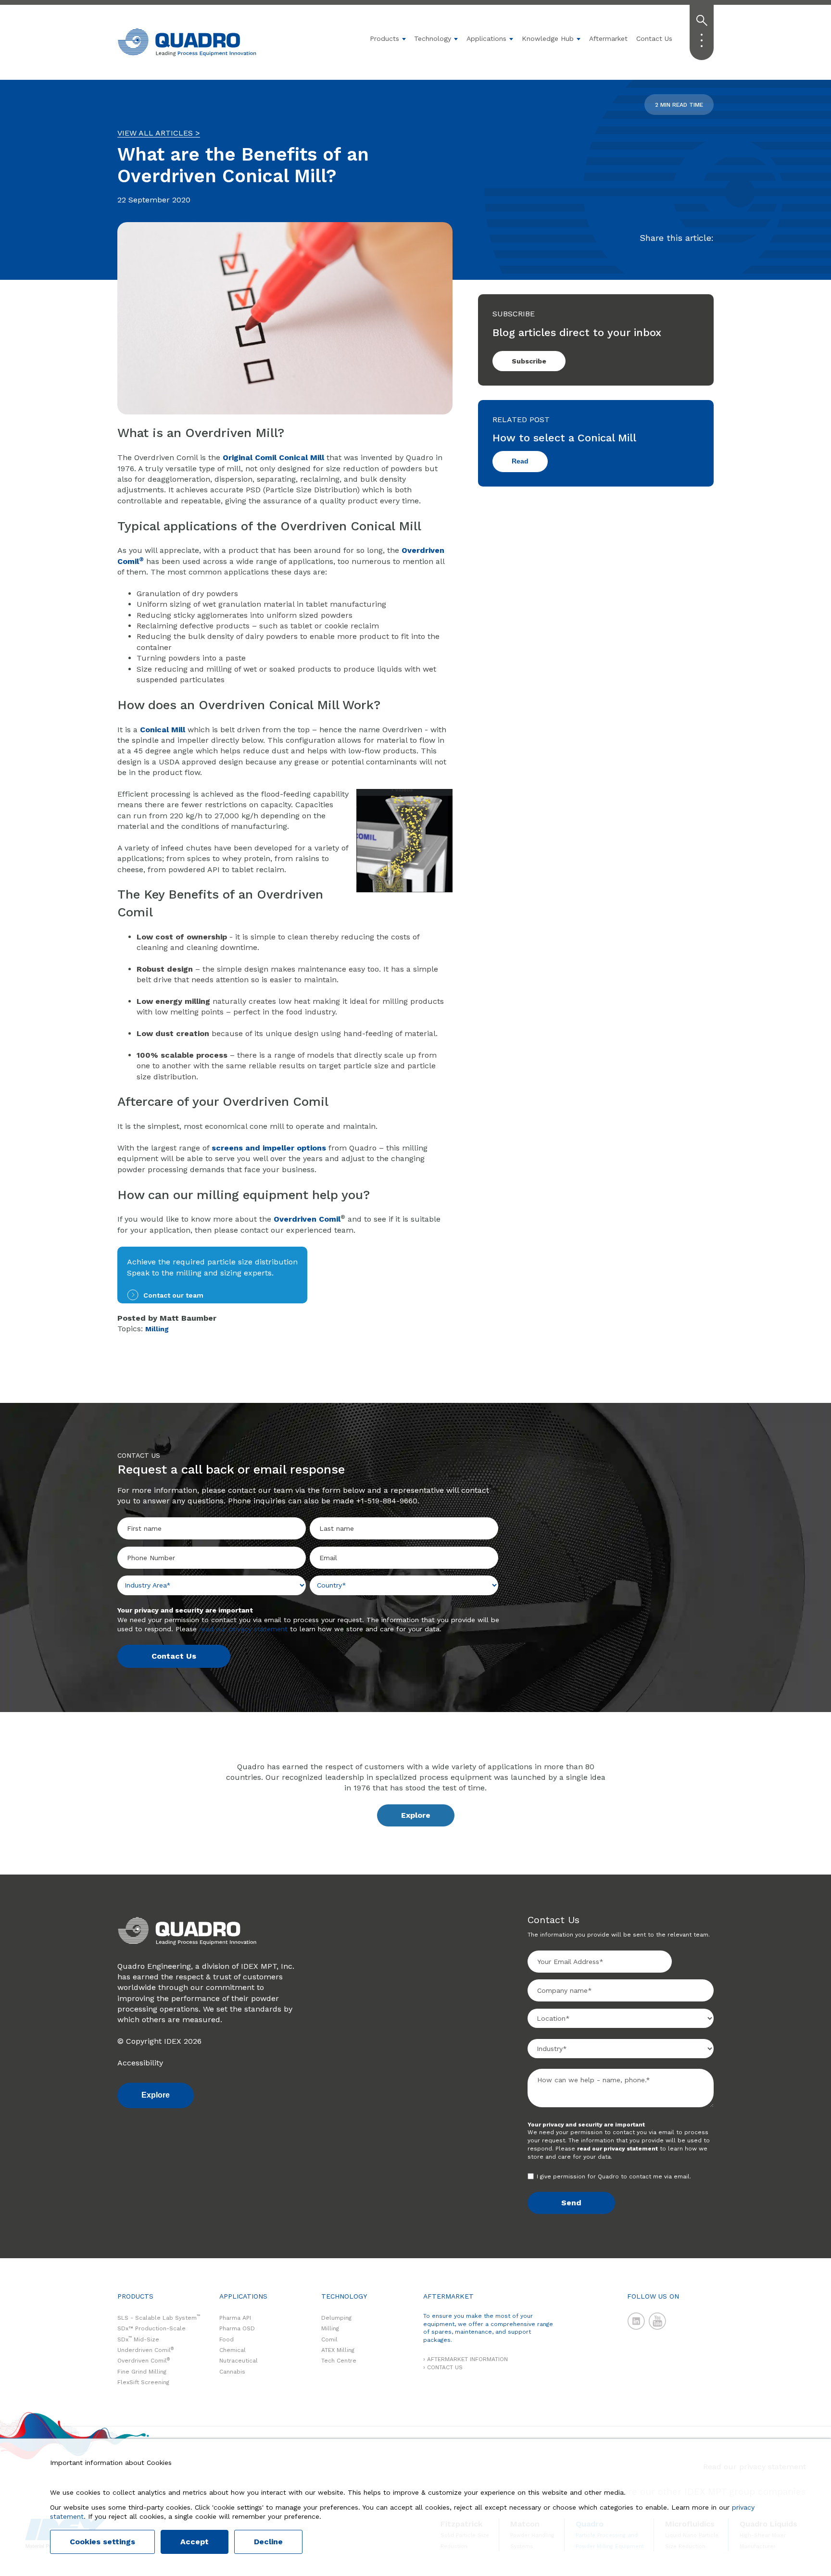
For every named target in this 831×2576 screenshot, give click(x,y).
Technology (433, 38)
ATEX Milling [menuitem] (338, 2350)
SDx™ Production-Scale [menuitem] (151, 2328)
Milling (157, 1329)
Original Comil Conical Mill (273, 457)
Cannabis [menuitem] (232, 2372)
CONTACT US (445, 2367)
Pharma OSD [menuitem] (237, 2328)
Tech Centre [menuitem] (339, 2361)
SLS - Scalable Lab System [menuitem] (159, 2318)
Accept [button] (195, 2542)
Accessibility (140, 2063)
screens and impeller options (269, 1148)
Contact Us (654, 38)
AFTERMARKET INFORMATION (467, 2359)
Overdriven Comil (307, 1219)
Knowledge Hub (548, 38)
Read (520, 461)
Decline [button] (268, 2542)
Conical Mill (163, 730)
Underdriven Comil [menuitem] (145, 2350)
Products (384, 38)
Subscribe (529, 361)
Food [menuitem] (227, 2339)
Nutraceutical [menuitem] (239, 2361)
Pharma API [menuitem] (235, 2318)
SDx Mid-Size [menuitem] (138, 2339)
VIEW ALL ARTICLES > (159, 133)
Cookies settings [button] (102, 2542)
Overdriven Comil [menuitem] (144, 2361)
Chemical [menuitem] (233, 2350)
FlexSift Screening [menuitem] (143, 2382)
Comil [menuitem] (329, 2339)
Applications (486, 38)
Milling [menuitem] (330, 2328)
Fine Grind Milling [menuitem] (142, 2372)
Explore (416, 1815)
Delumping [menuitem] (336, 2318)
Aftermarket (608, 38)
